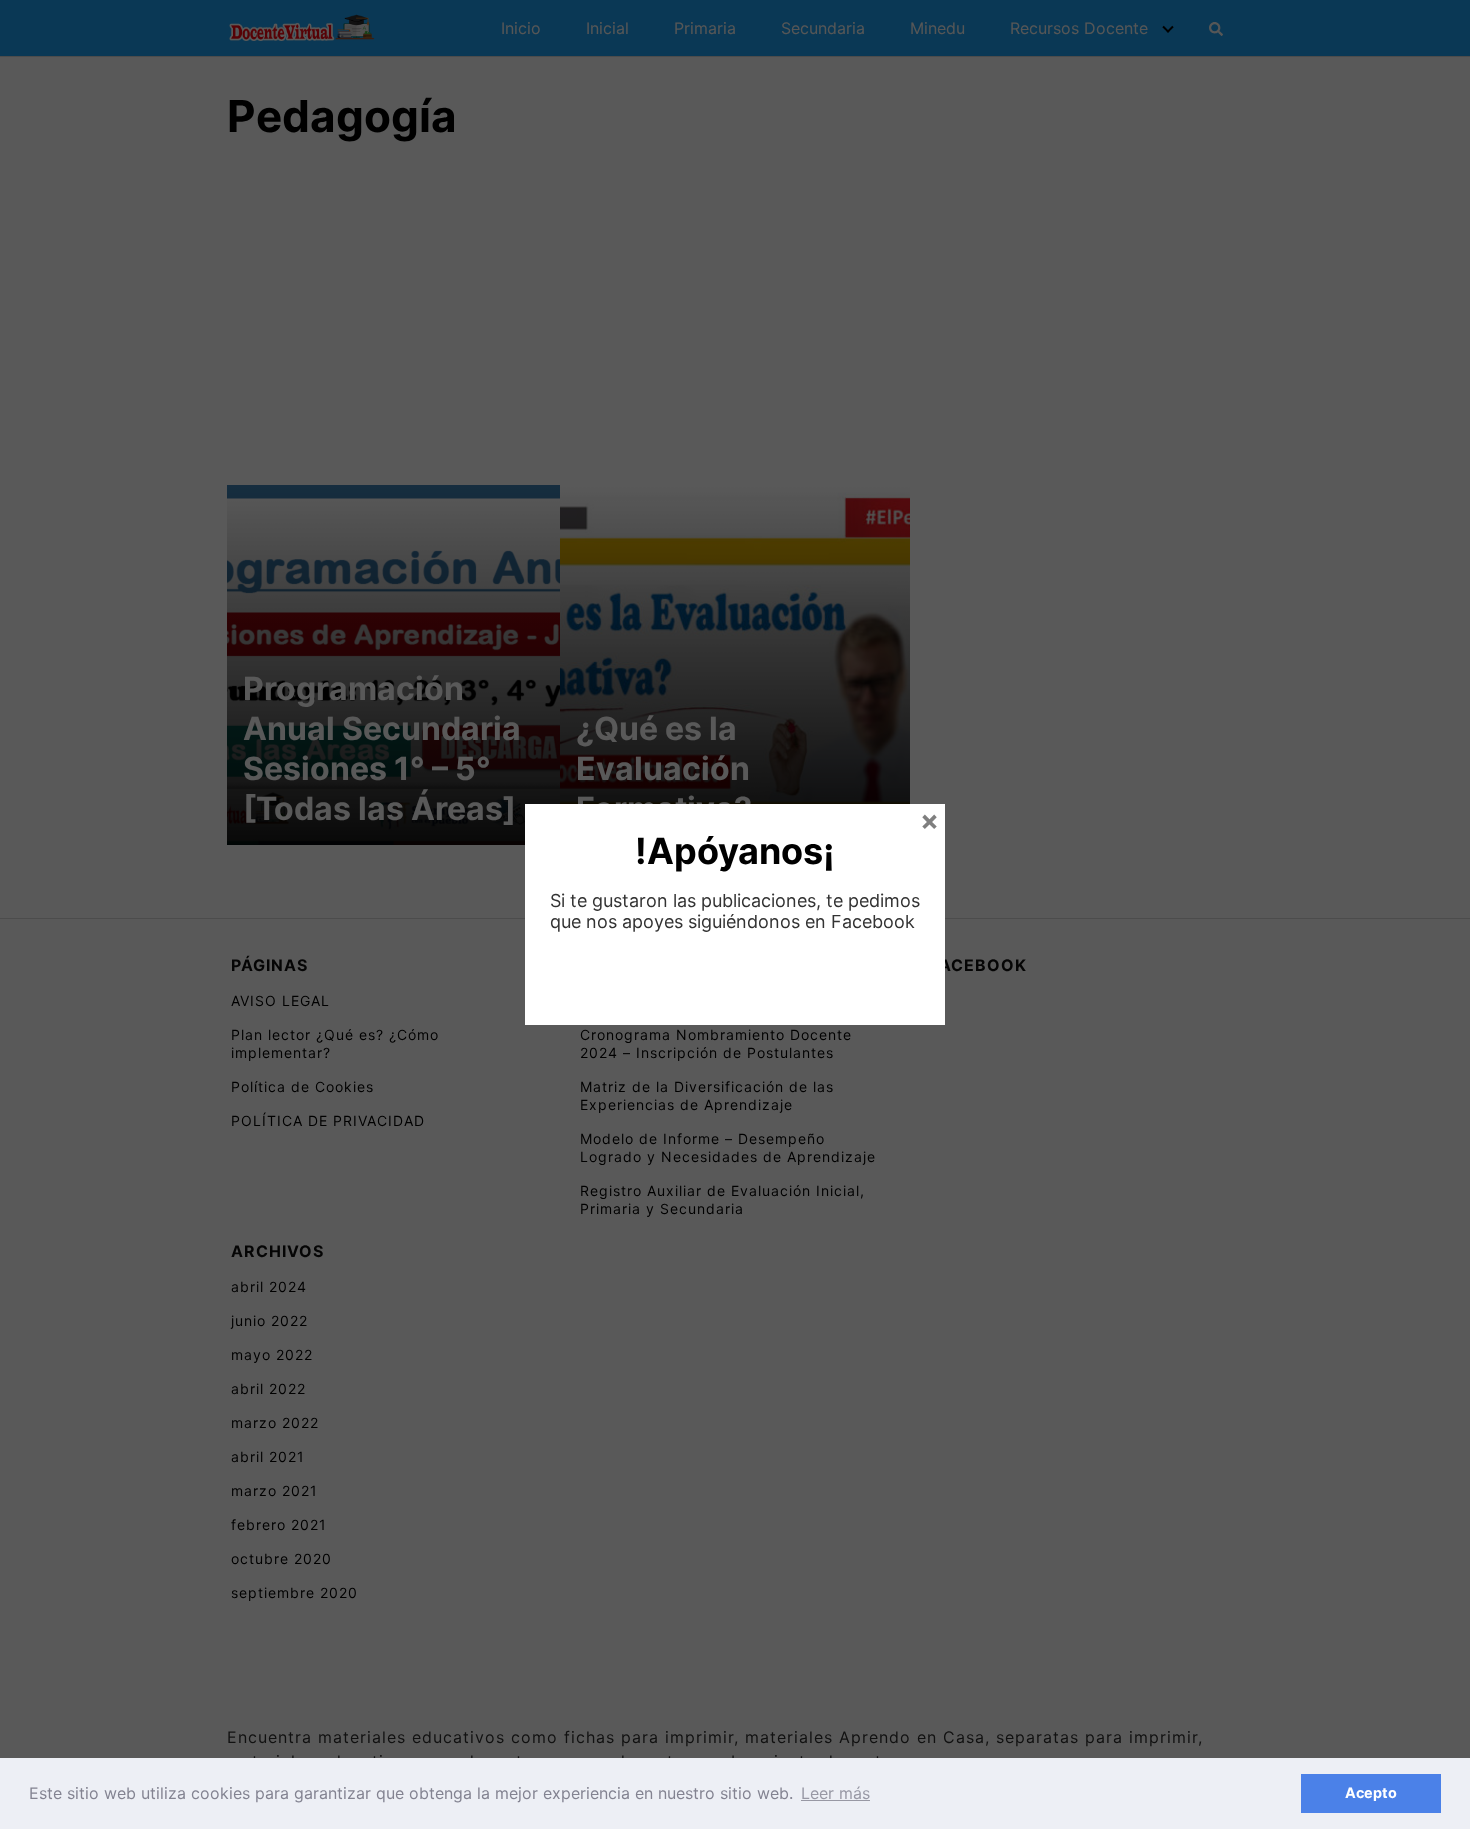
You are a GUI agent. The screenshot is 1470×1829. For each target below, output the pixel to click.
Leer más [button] (835, 1793)
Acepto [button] (1371, 1792)
